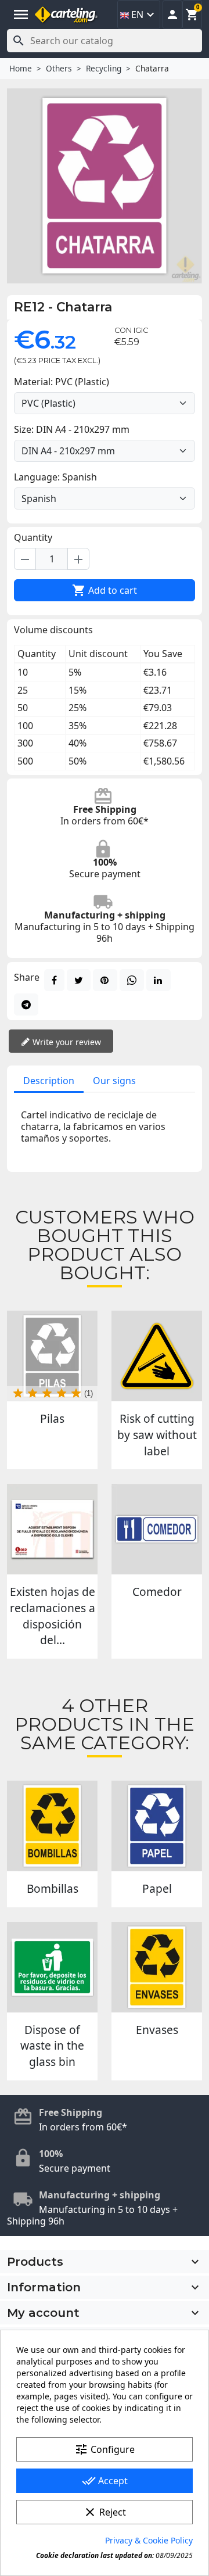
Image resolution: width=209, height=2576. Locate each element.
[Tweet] (79, 980)
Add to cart (105, 590)
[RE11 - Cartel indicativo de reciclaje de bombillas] (52, 1826)
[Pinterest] (105, 980)
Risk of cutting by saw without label (157, 1434)
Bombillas (53, 1888)
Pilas (52, 1418)
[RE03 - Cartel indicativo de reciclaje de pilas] (52, 1356)
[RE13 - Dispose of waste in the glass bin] (52, 1967)
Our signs (114, 1081)
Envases (157, 2030)
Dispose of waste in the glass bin (52, 2046)
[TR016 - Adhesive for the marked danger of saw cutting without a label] (157, 1356)
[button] (172, 15)
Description (49, 1081)
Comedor (157, 1592)
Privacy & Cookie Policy (149, 2540)
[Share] (54, 980)
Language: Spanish (55, 477)
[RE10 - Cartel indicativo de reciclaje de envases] (157, 1967)
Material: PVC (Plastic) (62, 382)
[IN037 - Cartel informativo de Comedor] (157, 1529)
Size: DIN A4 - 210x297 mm (72, 429)
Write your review (66, 1042)
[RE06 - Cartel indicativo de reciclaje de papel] (157, 1826)
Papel (157, 1888)
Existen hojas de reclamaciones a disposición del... (53, 1616)
